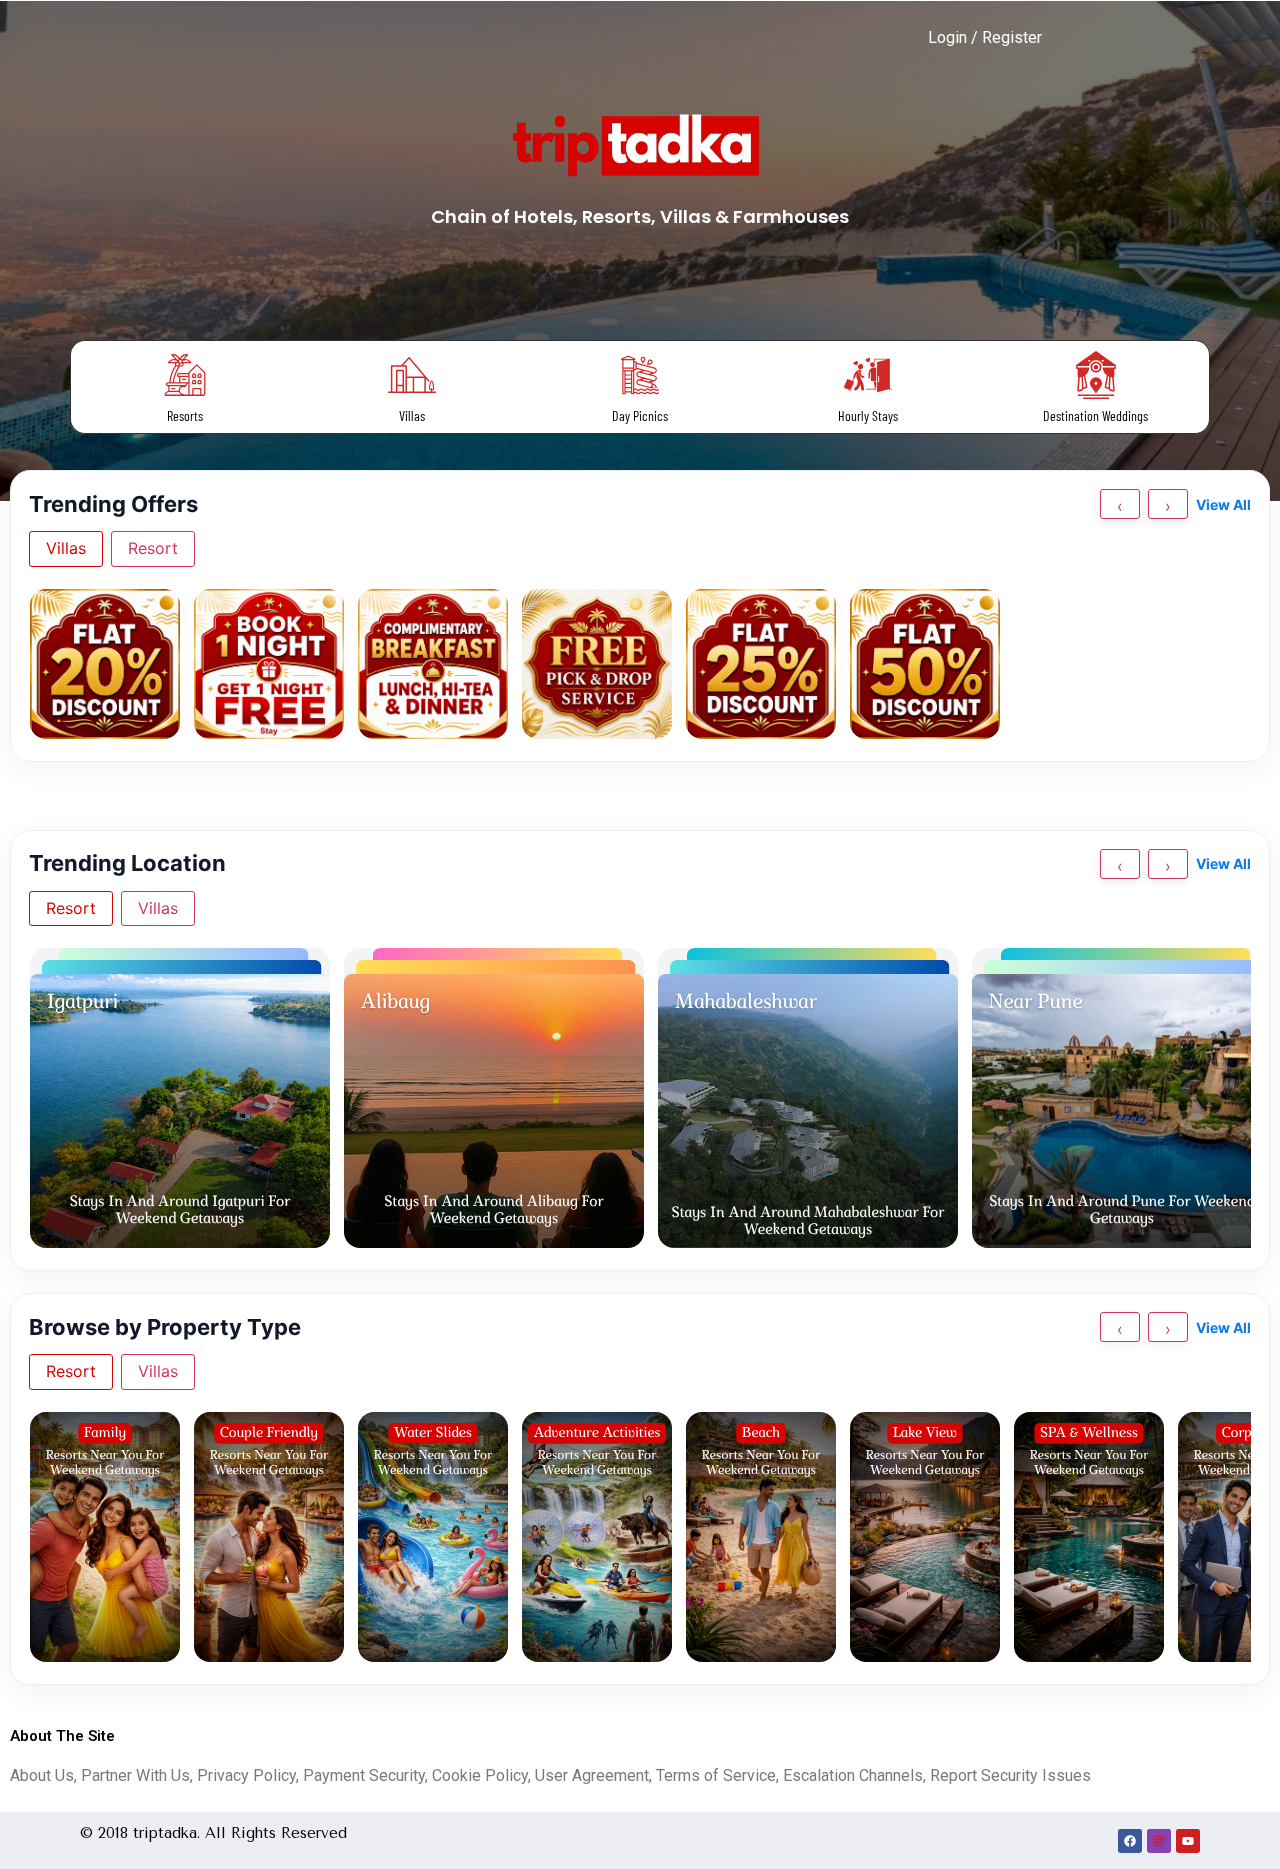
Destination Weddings (1095, 415)
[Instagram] (1159, 1841)
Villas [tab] (66, 548)
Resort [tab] (153, 548)
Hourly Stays (868, 415)
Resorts (185, 415)
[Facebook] (1130, 1841)
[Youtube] (1188, 1841)
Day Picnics (640, 415)
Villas (412, 415)
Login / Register (985, 37)
